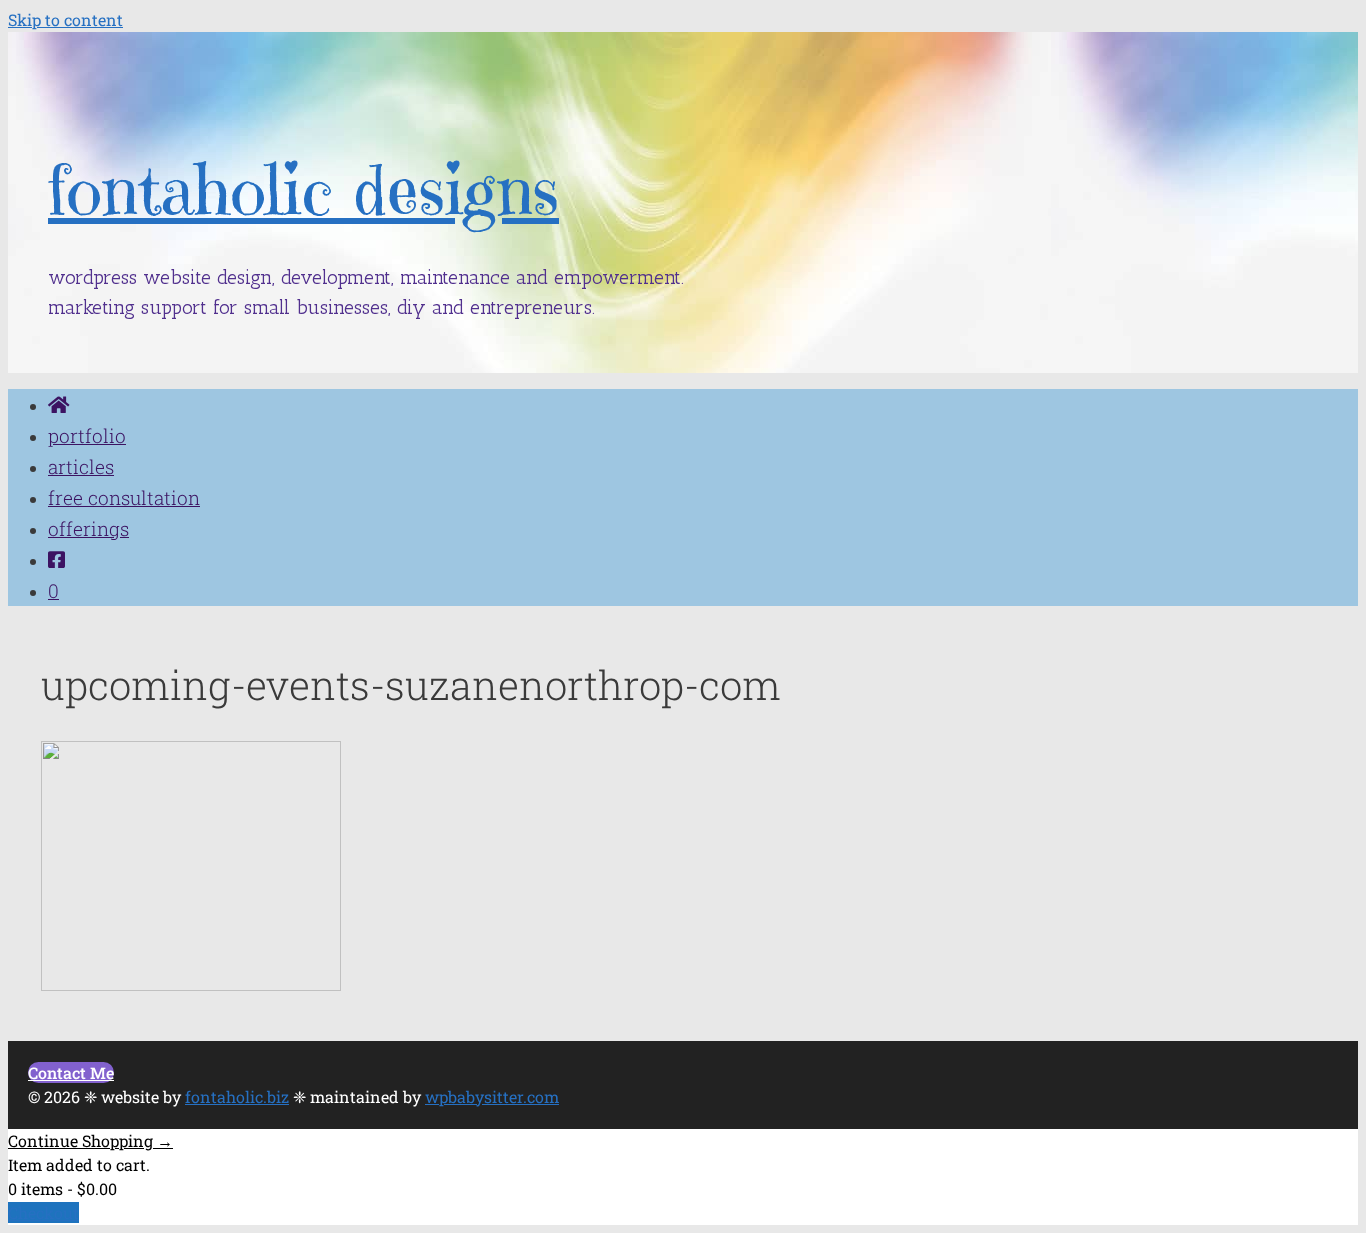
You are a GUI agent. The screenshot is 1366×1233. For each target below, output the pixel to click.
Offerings (88, 528)
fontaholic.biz (237, 1096)
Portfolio (87, 435)
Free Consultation (124, 497)
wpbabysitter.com (492, 1096)
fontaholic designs (303, 190)
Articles (81, 466)
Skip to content (65, 19)
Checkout (43, 1212)
